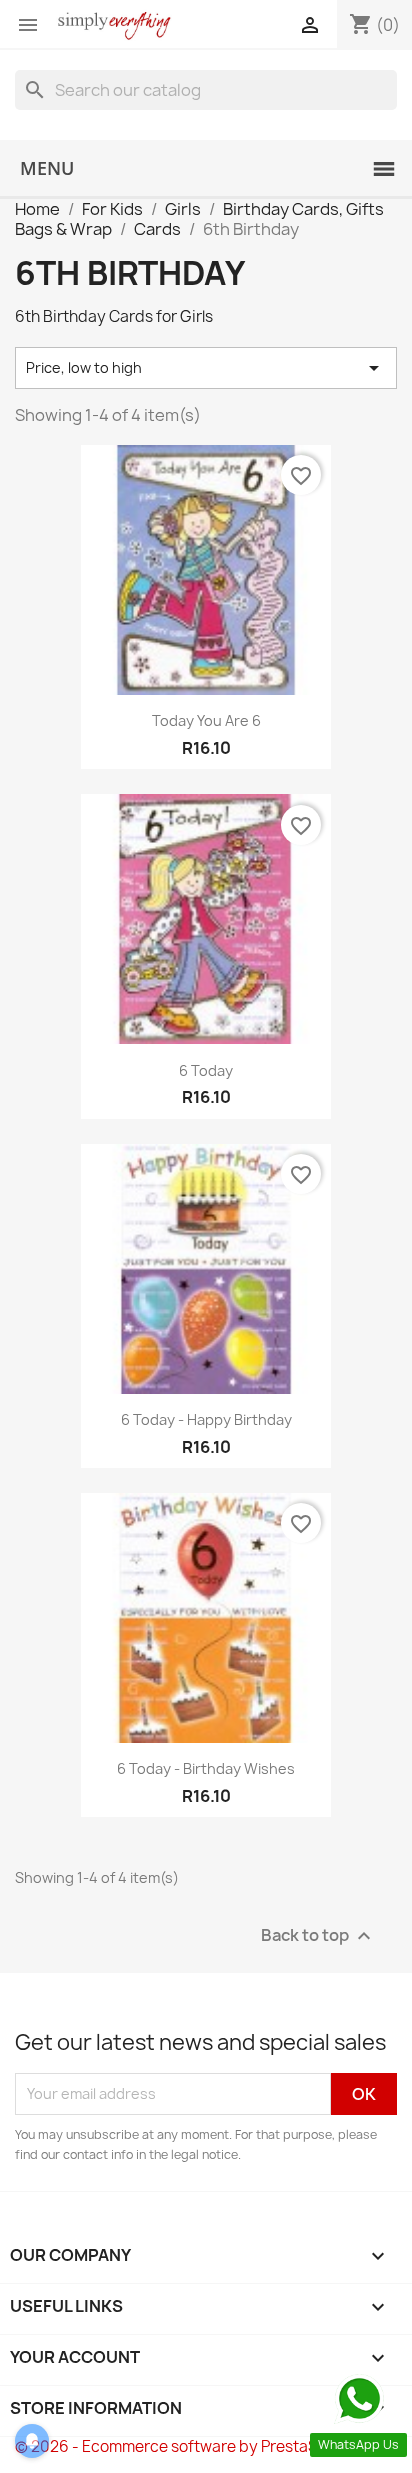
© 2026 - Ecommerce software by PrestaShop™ (187, 2446)
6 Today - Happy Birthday (206, 1419)
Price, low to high (206, 368)
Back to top (318, 1935)
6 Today (206, 1070)
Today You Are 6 (206, 720)
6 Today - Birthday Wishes (206, 1768)
